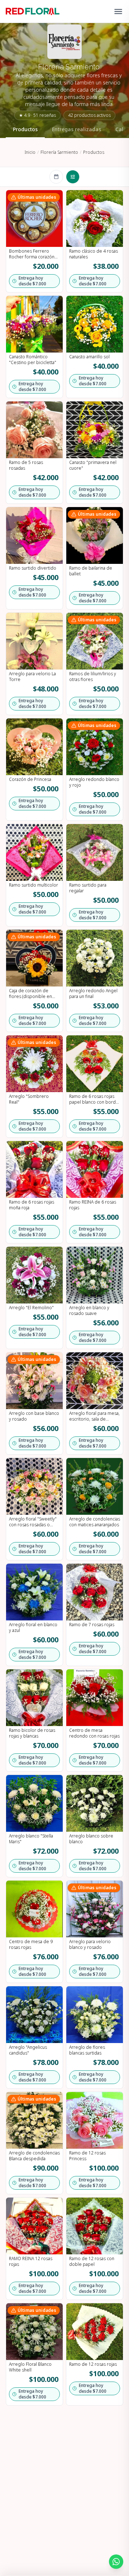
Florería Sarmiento (59, 152)
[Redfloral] (33, 11)
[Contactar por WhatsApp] (116, 2562)
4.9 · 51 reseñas (37, 115)
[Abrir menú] (118, 11)
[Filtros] (73, 177)
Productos (25, 129)
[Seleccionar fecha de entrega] (56, 177)
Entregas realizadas (77, 129)
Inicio (30, 152)
